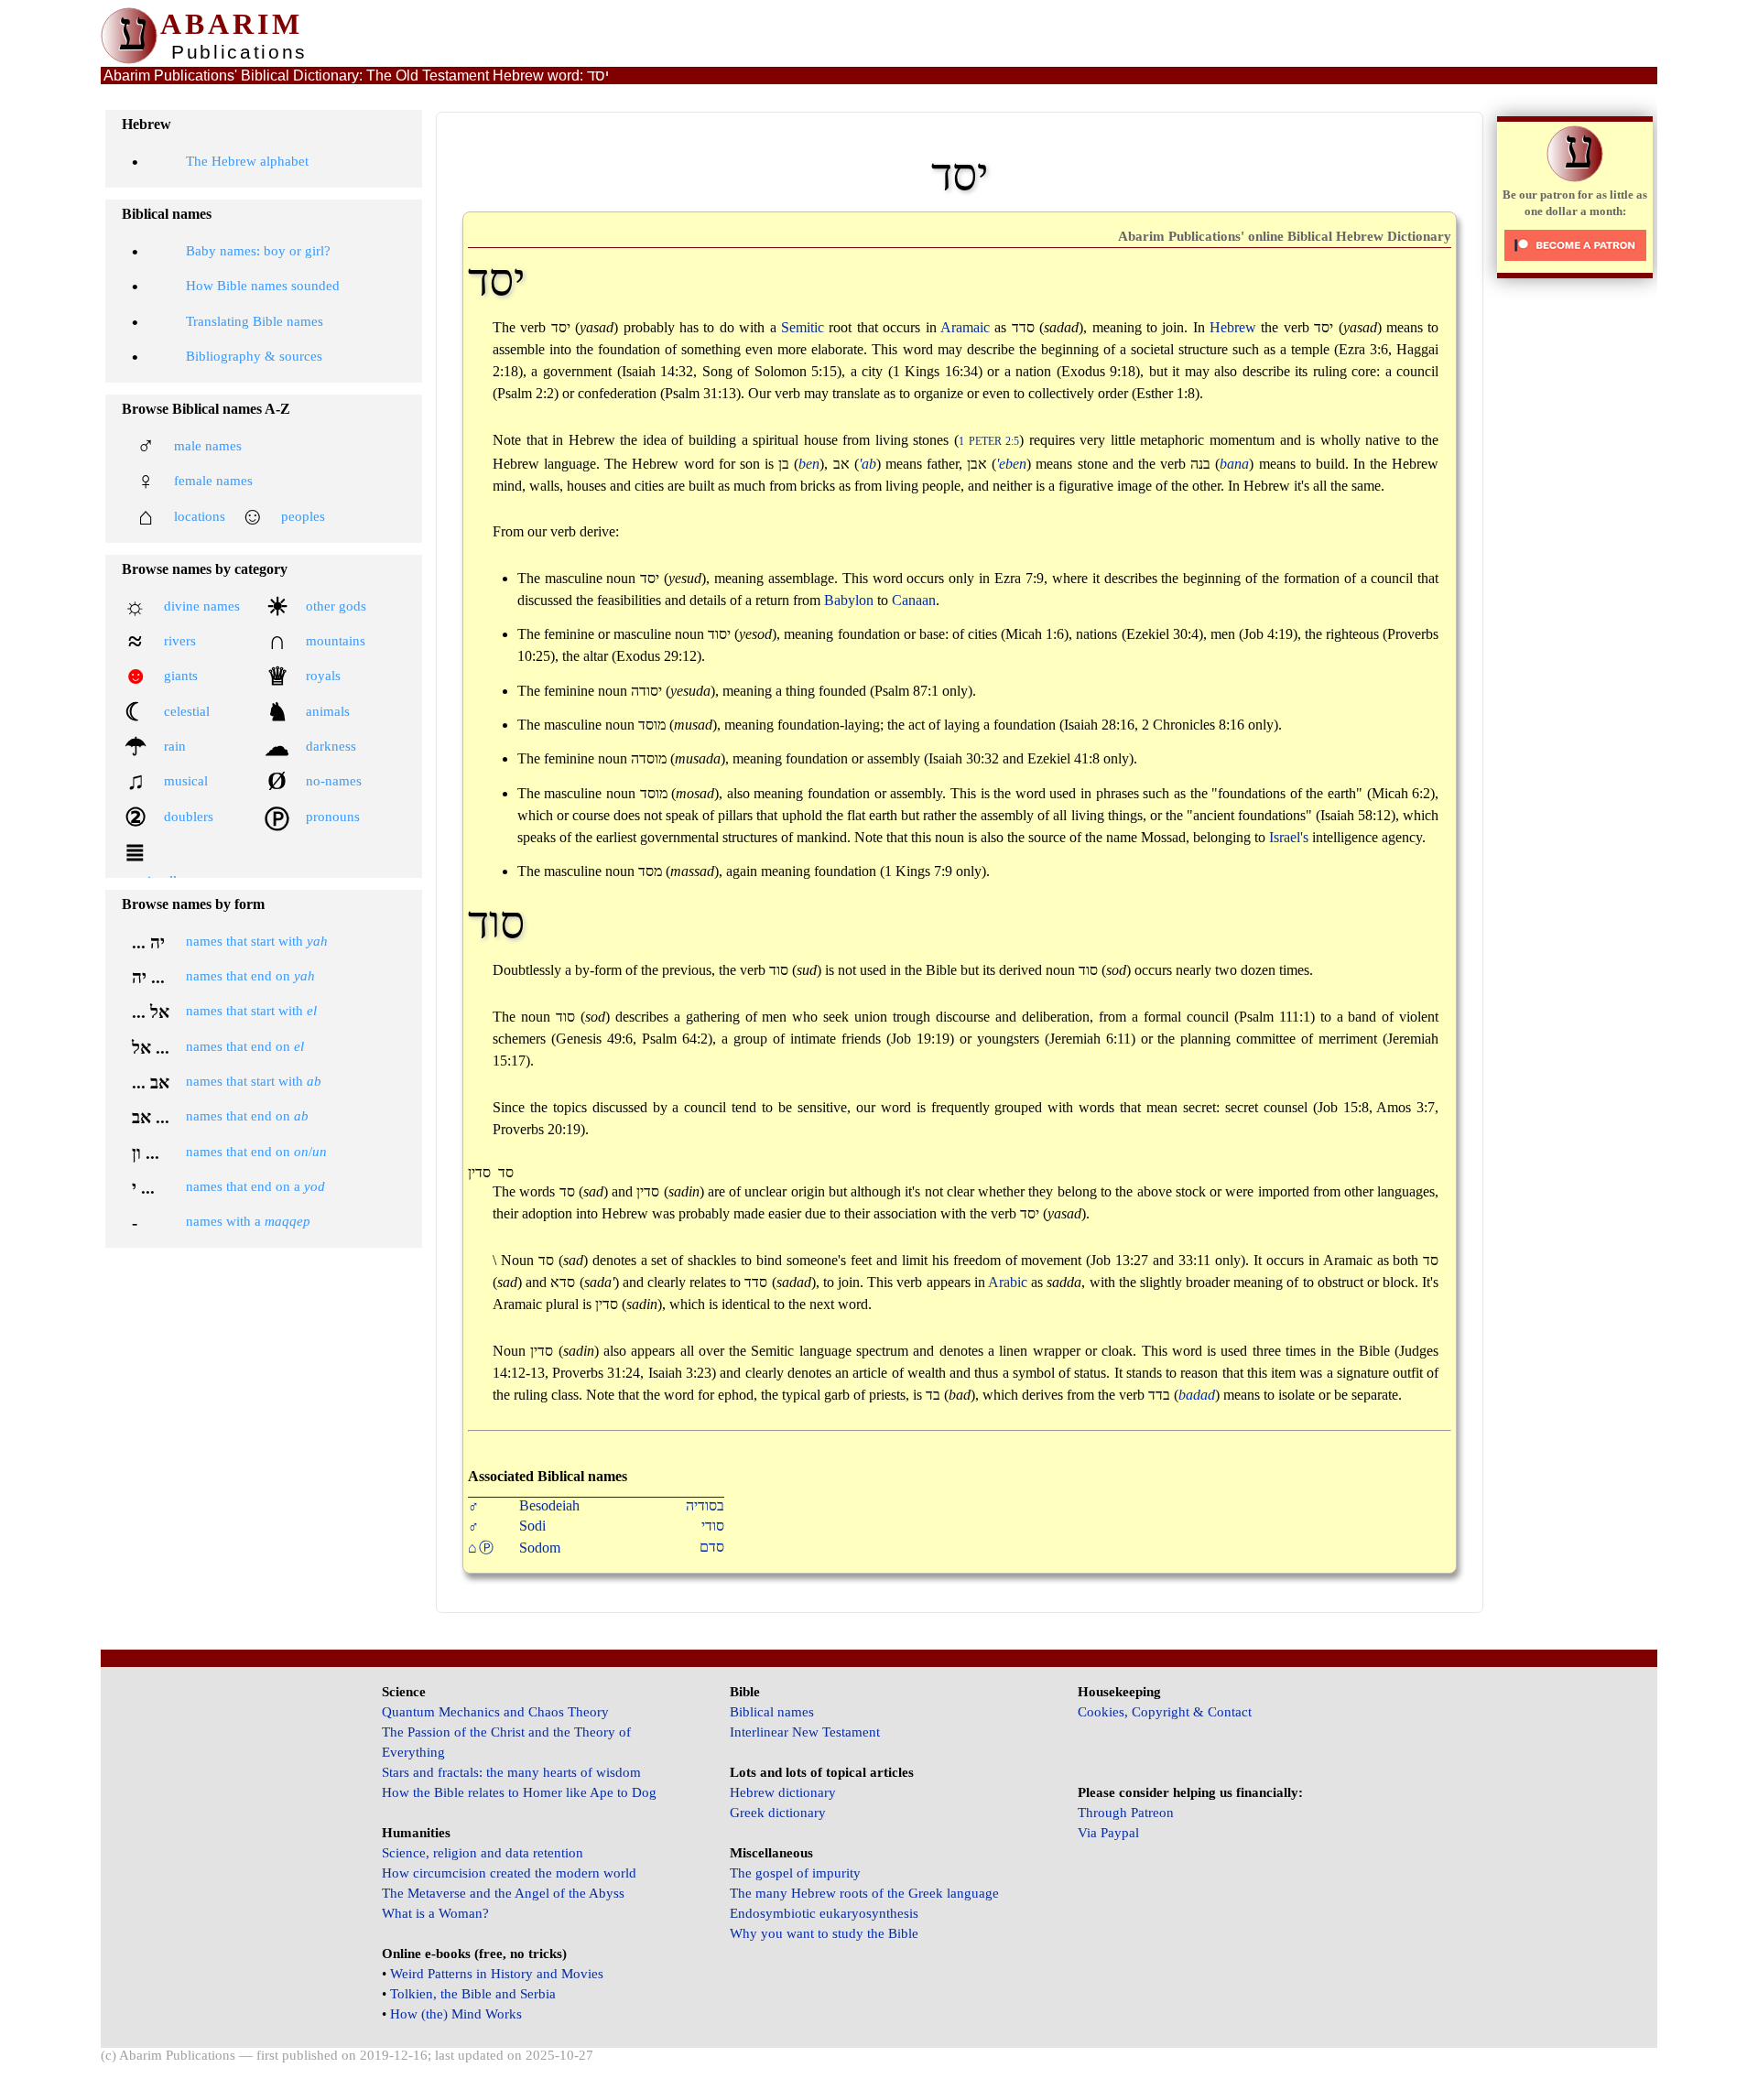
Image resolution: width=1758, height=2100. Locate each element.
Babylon (849, 600)
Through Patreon (1126, 1813)
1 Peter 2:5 (989, 442)
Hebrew (1233, 327)
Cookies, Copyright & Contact (1165, 1712)
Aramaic (965, 327)
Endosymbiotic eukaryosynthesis (824, 1913)
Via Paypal (1108, 1833)
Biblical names (772, 1712)
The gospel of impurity (795, 1873)
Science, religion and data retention (483, 1853)
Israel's (1289, 837)
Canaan (914, 600)
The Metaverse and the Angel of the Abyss (503, 1893)
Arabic (1008, 1282)
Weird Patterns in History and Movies (497, 1974)
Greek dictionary (778, 1813)
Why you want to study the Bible (824, 1933)
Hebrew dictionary (783, 1792)
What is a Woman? (435, 1913)
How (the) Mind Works (456, 2014)
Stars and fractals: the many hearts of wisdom (511, 1772)
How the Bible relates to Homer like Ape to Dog (519, 1792)
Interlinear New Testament (805, 1732)
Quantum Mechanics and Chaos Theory (495, 1712)
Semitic (803, 327)
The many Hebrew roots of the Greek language (864, 1893)
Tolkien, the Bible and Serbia (473, 1994)
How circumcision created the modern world (509, 1873)
